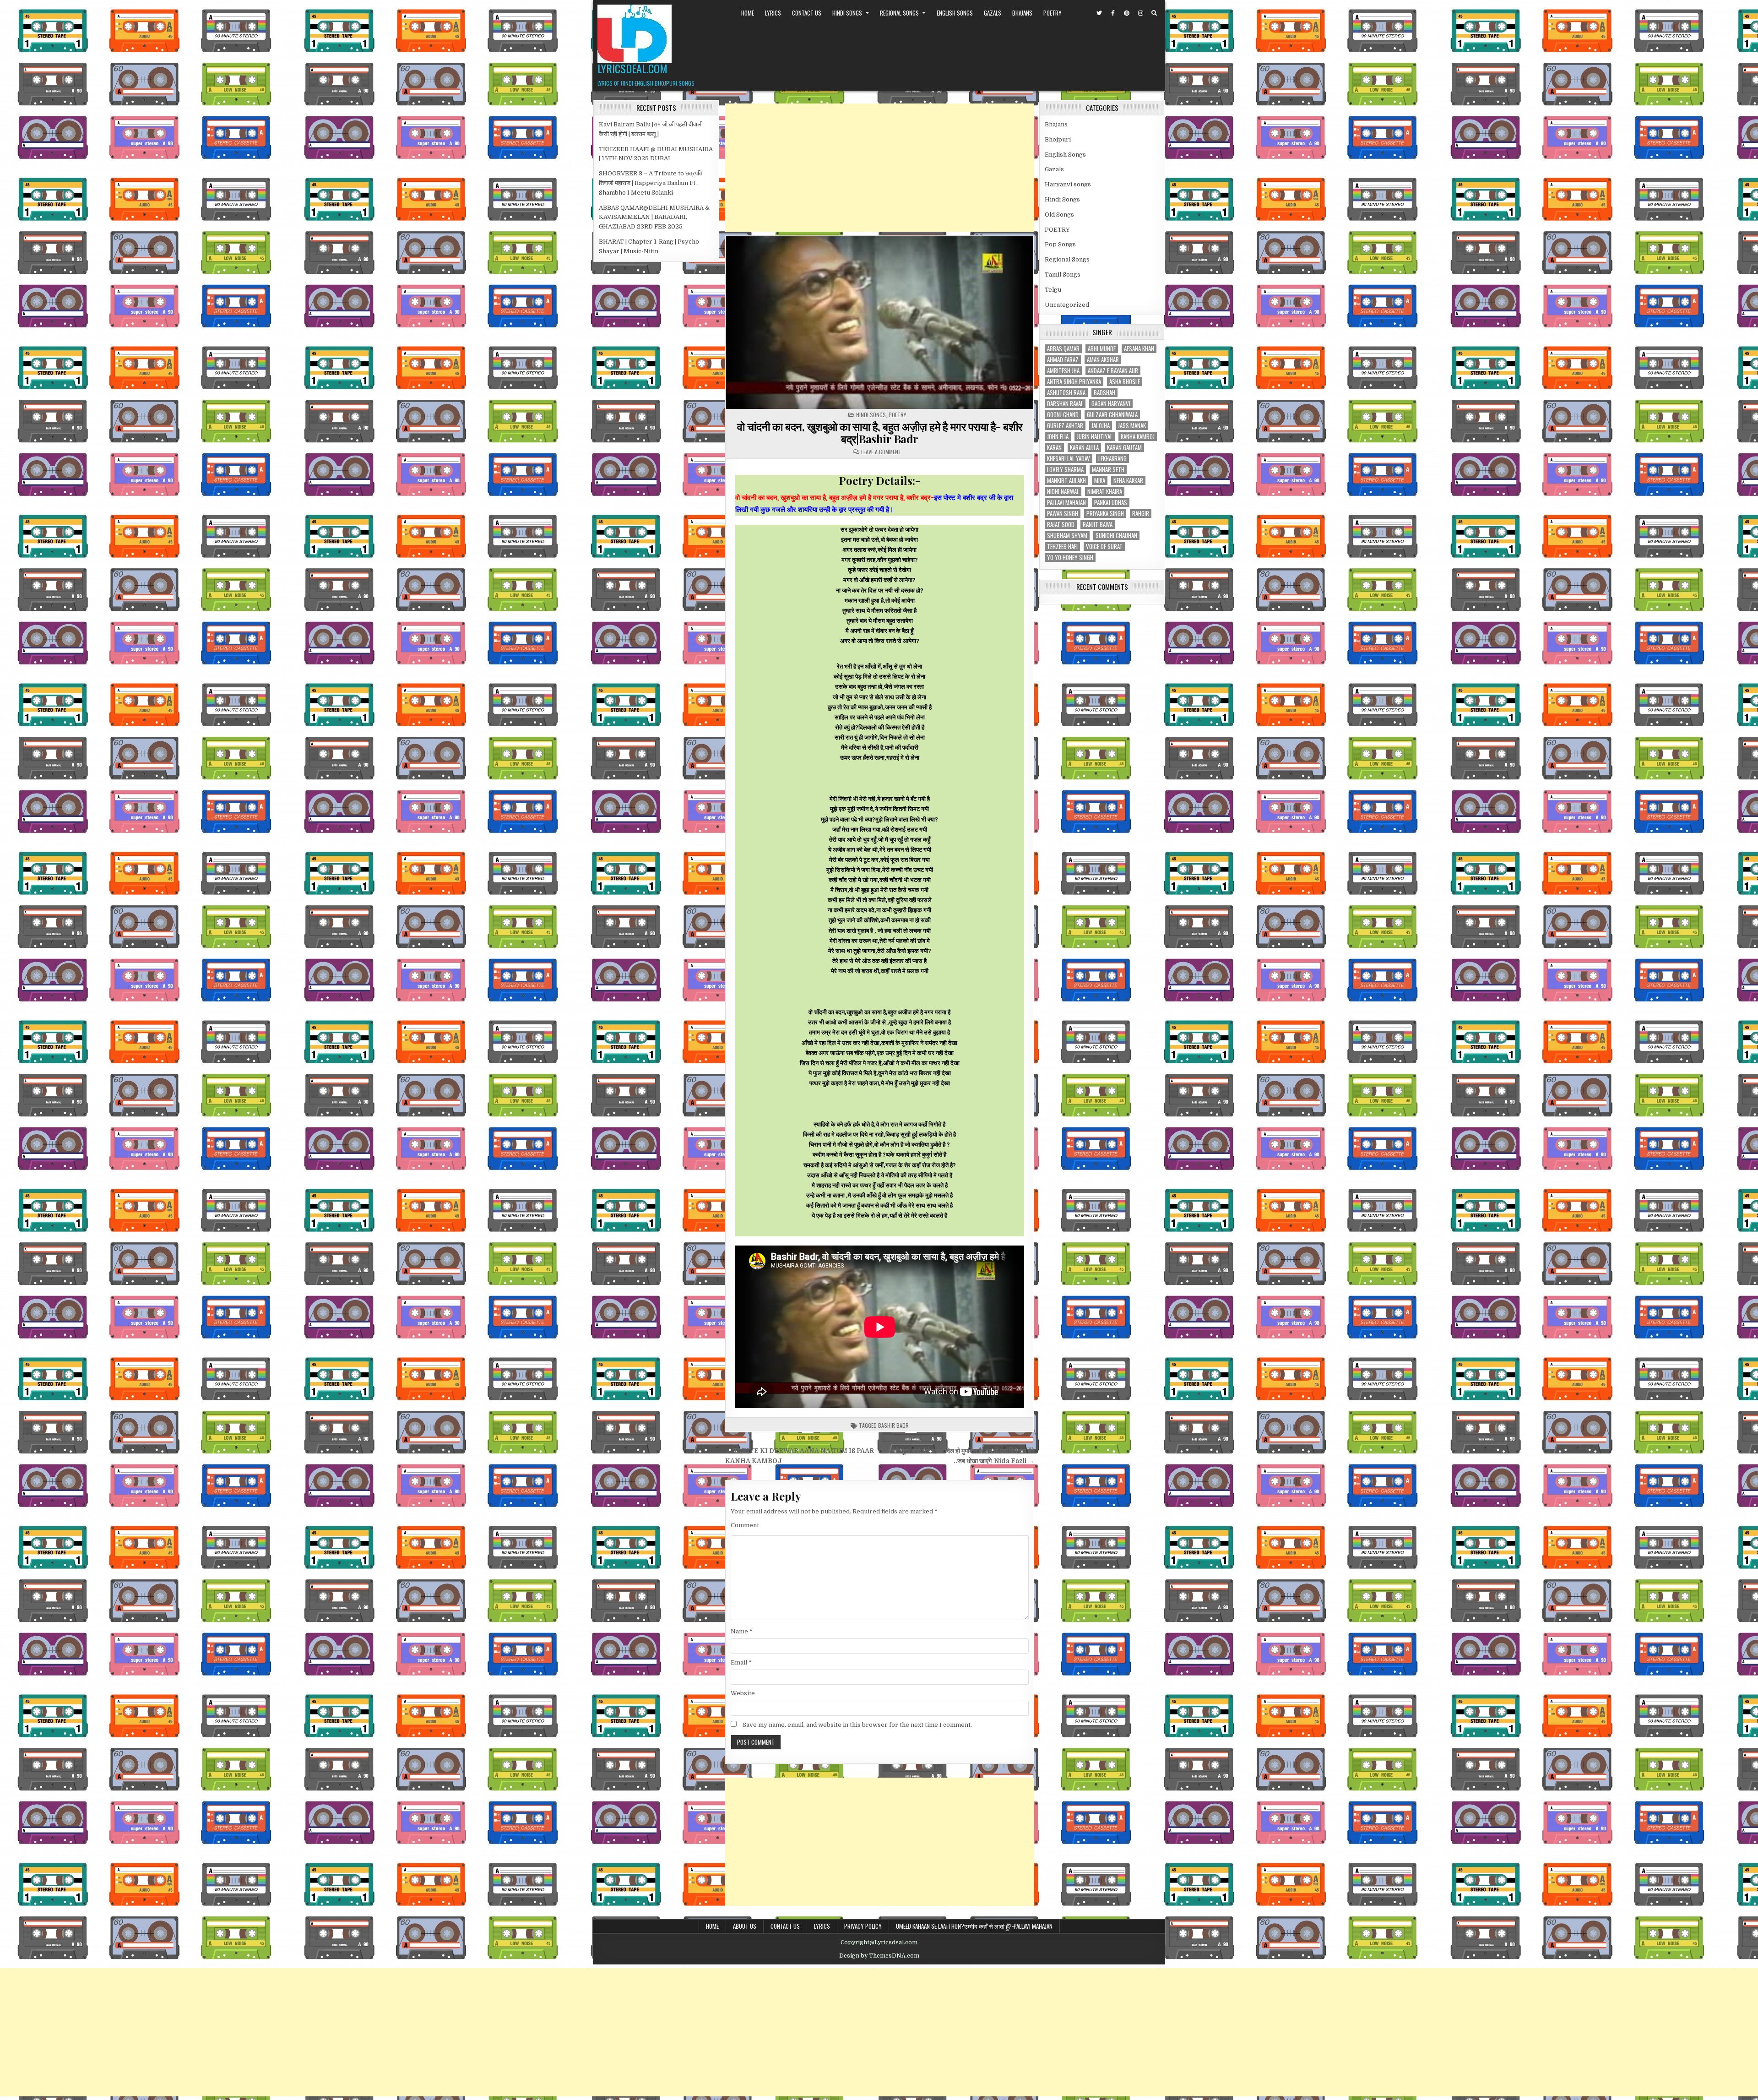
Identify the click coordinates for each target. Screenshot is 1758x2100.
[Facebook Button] (1113, 13)
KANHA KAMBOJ (1138, 437)
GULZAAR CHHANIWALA (1112, 415)
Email (741, 1662)
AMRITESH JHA (1063, 371)
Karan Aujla (1084, 448)
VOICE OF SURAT (1104, 547)
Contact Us (807, 13)
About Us (745, 1926)
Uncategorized (1067, 305)
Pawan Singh (1063, 514)
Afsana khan (1139, 349)
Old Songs (1059, 215)
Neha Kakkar (1128, 481)
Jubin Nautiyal (1095, 437)
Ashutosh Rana (1066, 393)
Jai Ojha (1101, 426)
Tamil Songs (1063, 275)
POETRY (1053, 13)
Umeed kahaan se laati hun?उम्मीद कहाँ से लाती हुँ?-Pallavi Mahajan (974, 1926)
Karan (1054, 448)
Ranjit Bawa (1098, 525)
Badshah (1104, 393)
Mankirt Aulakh (1066, 481)
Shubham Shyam (1067, 536)
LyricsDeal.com (632, 68)
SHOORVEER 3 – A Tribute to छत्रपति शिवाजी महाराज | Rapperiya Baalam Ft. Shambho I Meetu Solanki (651, 183)
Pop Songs (1060, 244)
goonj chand (1063, 415)
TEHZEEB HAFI (1062, 547)
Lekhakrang (1112, 459)
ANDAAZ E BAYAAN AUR (1113, 371)
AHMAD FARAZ (1063, 360)
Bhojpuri (1058, 139)
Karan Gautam (1124, 448)
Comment (745, 1525)
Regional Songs (899, 13)
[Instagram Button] (1140, 13)
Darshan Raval (1065, 404)
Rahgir (1141, 514)
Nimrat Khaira (1105, 492)
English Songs (955, 13)
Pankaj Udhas (1111, 503)
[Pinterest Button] (1127, 13)
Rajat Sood (1061, 525)
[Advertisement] (880, 168)
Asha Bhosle (1125, 382)
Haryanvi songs (1068, 184)
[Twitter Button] (1099, 13)
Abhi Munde (1102, 349)
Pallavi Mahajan (1066, 503)
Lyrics (773, 13)
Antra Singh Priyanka (1074, 382)
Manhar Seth (1108, 470)
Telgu (1053, 290)
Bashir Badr (893, 1425)
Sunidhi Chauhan (1116, 536)
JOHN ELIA (1058, 437)
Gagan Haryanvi (1111, 404)
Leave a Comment (881, 452)
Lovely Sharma (1065, 470)
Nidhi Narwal (1063, 492)
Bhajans (1022, 13)
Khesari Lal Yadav (1069, 459)
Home (748, 13)
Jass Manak (1132, 426)
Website (743, 1693)
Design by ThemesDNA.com (879, 1956)
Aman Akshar (1103, 360)
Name (742, 1631)
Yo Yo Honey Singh (1070, 558)
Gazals (993, 13)
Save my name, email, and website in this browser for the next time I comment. (857, 1725)
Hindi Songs (847, 13)
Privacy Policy (863, 1926)
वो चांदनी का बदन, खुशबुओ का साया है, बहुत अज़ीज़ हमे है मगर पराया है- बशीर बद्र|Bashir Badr (880, 432)
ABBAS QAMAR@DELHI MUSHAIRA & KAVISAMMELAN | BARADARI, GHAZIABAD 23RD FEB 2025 (654, 217)
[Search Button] (1154, 13)
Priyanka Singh (1105, 514)
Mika (1100, 481)
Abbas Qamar (1063, 349)
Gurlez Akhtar (1065, 426)
